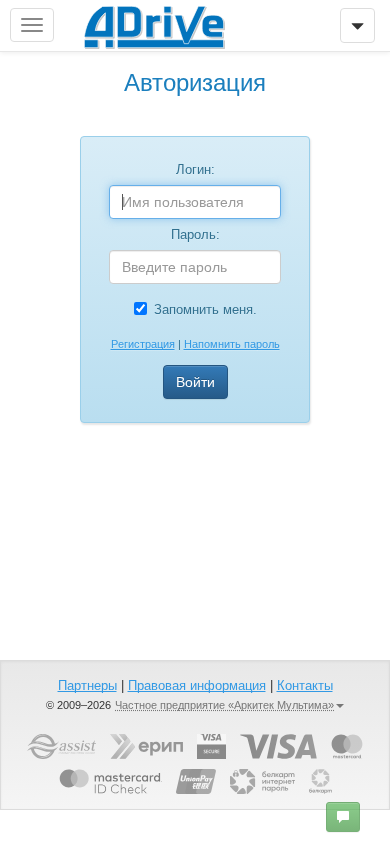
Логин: (195, 169)
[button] (343, 817)
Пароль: (195, 234)
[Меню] (357, 25)
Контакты (305, 685)
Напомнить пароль (232, 344)
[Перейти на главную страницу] (154, 25)
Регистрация (143, 344)
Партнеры (87, 685)
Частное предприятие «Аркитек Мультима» (224, 705)
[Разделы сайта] (32, 25)
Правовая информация (197, 685)
